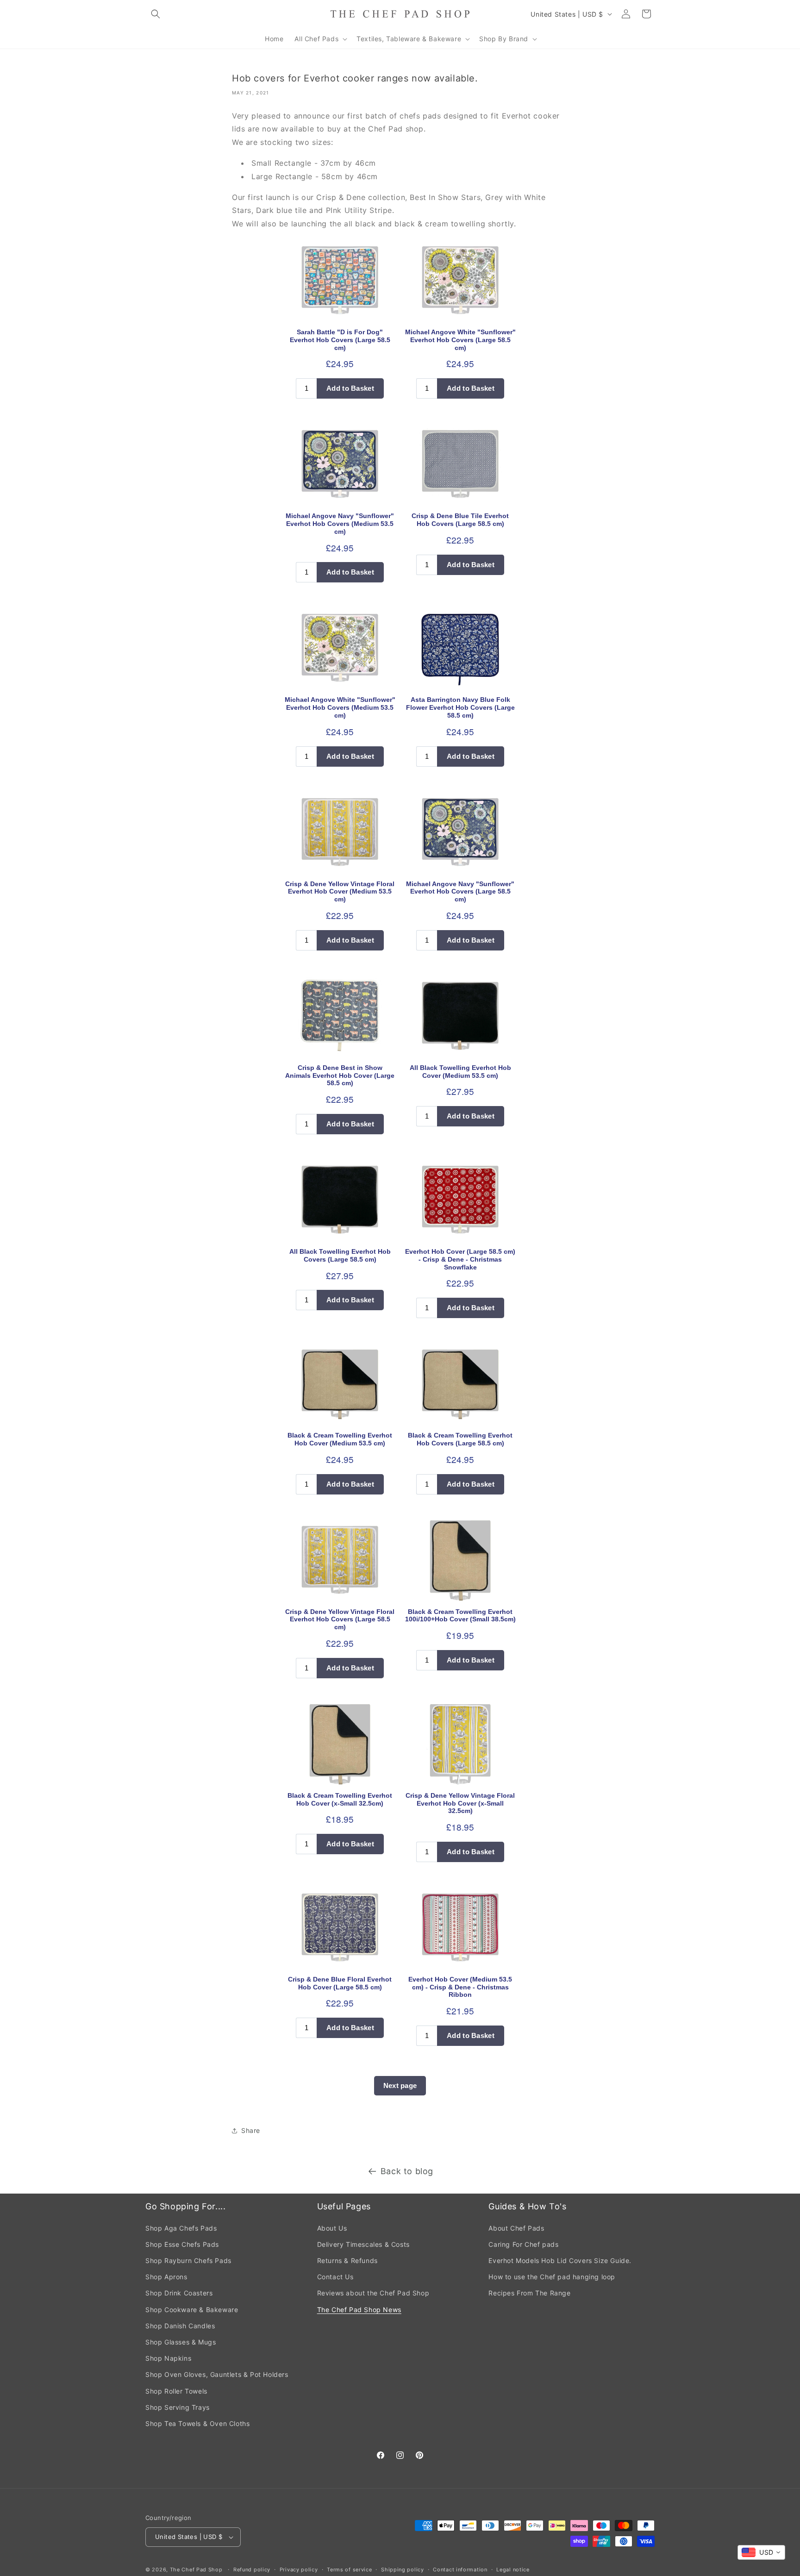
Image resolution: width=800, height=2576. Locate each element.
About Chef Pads (516, 2228)
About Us (332, 2228)
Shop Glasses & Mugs (181, 2342)
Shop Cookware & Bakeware (192, 2310)
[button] (156, 14)
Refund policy (252, 2570)
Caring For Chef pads (523, 2244)
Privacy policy (299, 2570)
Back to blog (407, 2171)
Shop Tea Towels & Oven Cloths (197, 2423)
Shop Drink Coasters (179, 2293)
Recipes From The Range (529, 2293)
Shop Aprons (166, 2277)
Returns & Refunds (347, 2260)
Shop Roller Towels (176, 2391)
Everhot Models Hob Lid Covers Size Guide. (560, 2260)
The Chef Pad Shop (196, 2570)
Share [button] (251, 2130)
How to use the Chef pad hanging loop (552, 2277)
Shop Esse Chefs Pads (182, 2244)
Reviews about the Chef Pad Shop (373, 2293)
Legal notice (513, 2570)
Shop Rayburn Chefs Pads (188, 2260)
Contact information (460, 2570)
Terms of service (349, 2570)
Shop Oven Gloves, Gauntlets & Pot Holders (217, 2374)
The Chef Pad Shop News (359, 2310)
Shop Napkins (168, 2358)
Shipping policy (403, 2570)
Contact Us (335, 2277)
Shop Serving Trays (178, 2407)
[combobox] (761, 2552)
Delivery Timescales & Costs (363, 2244)
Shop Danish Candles (180, 2326)
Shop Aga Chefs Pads (181, 2228)
